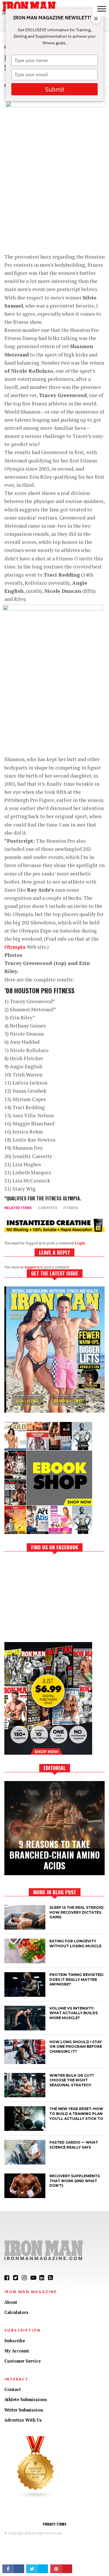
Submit (55, 89)
